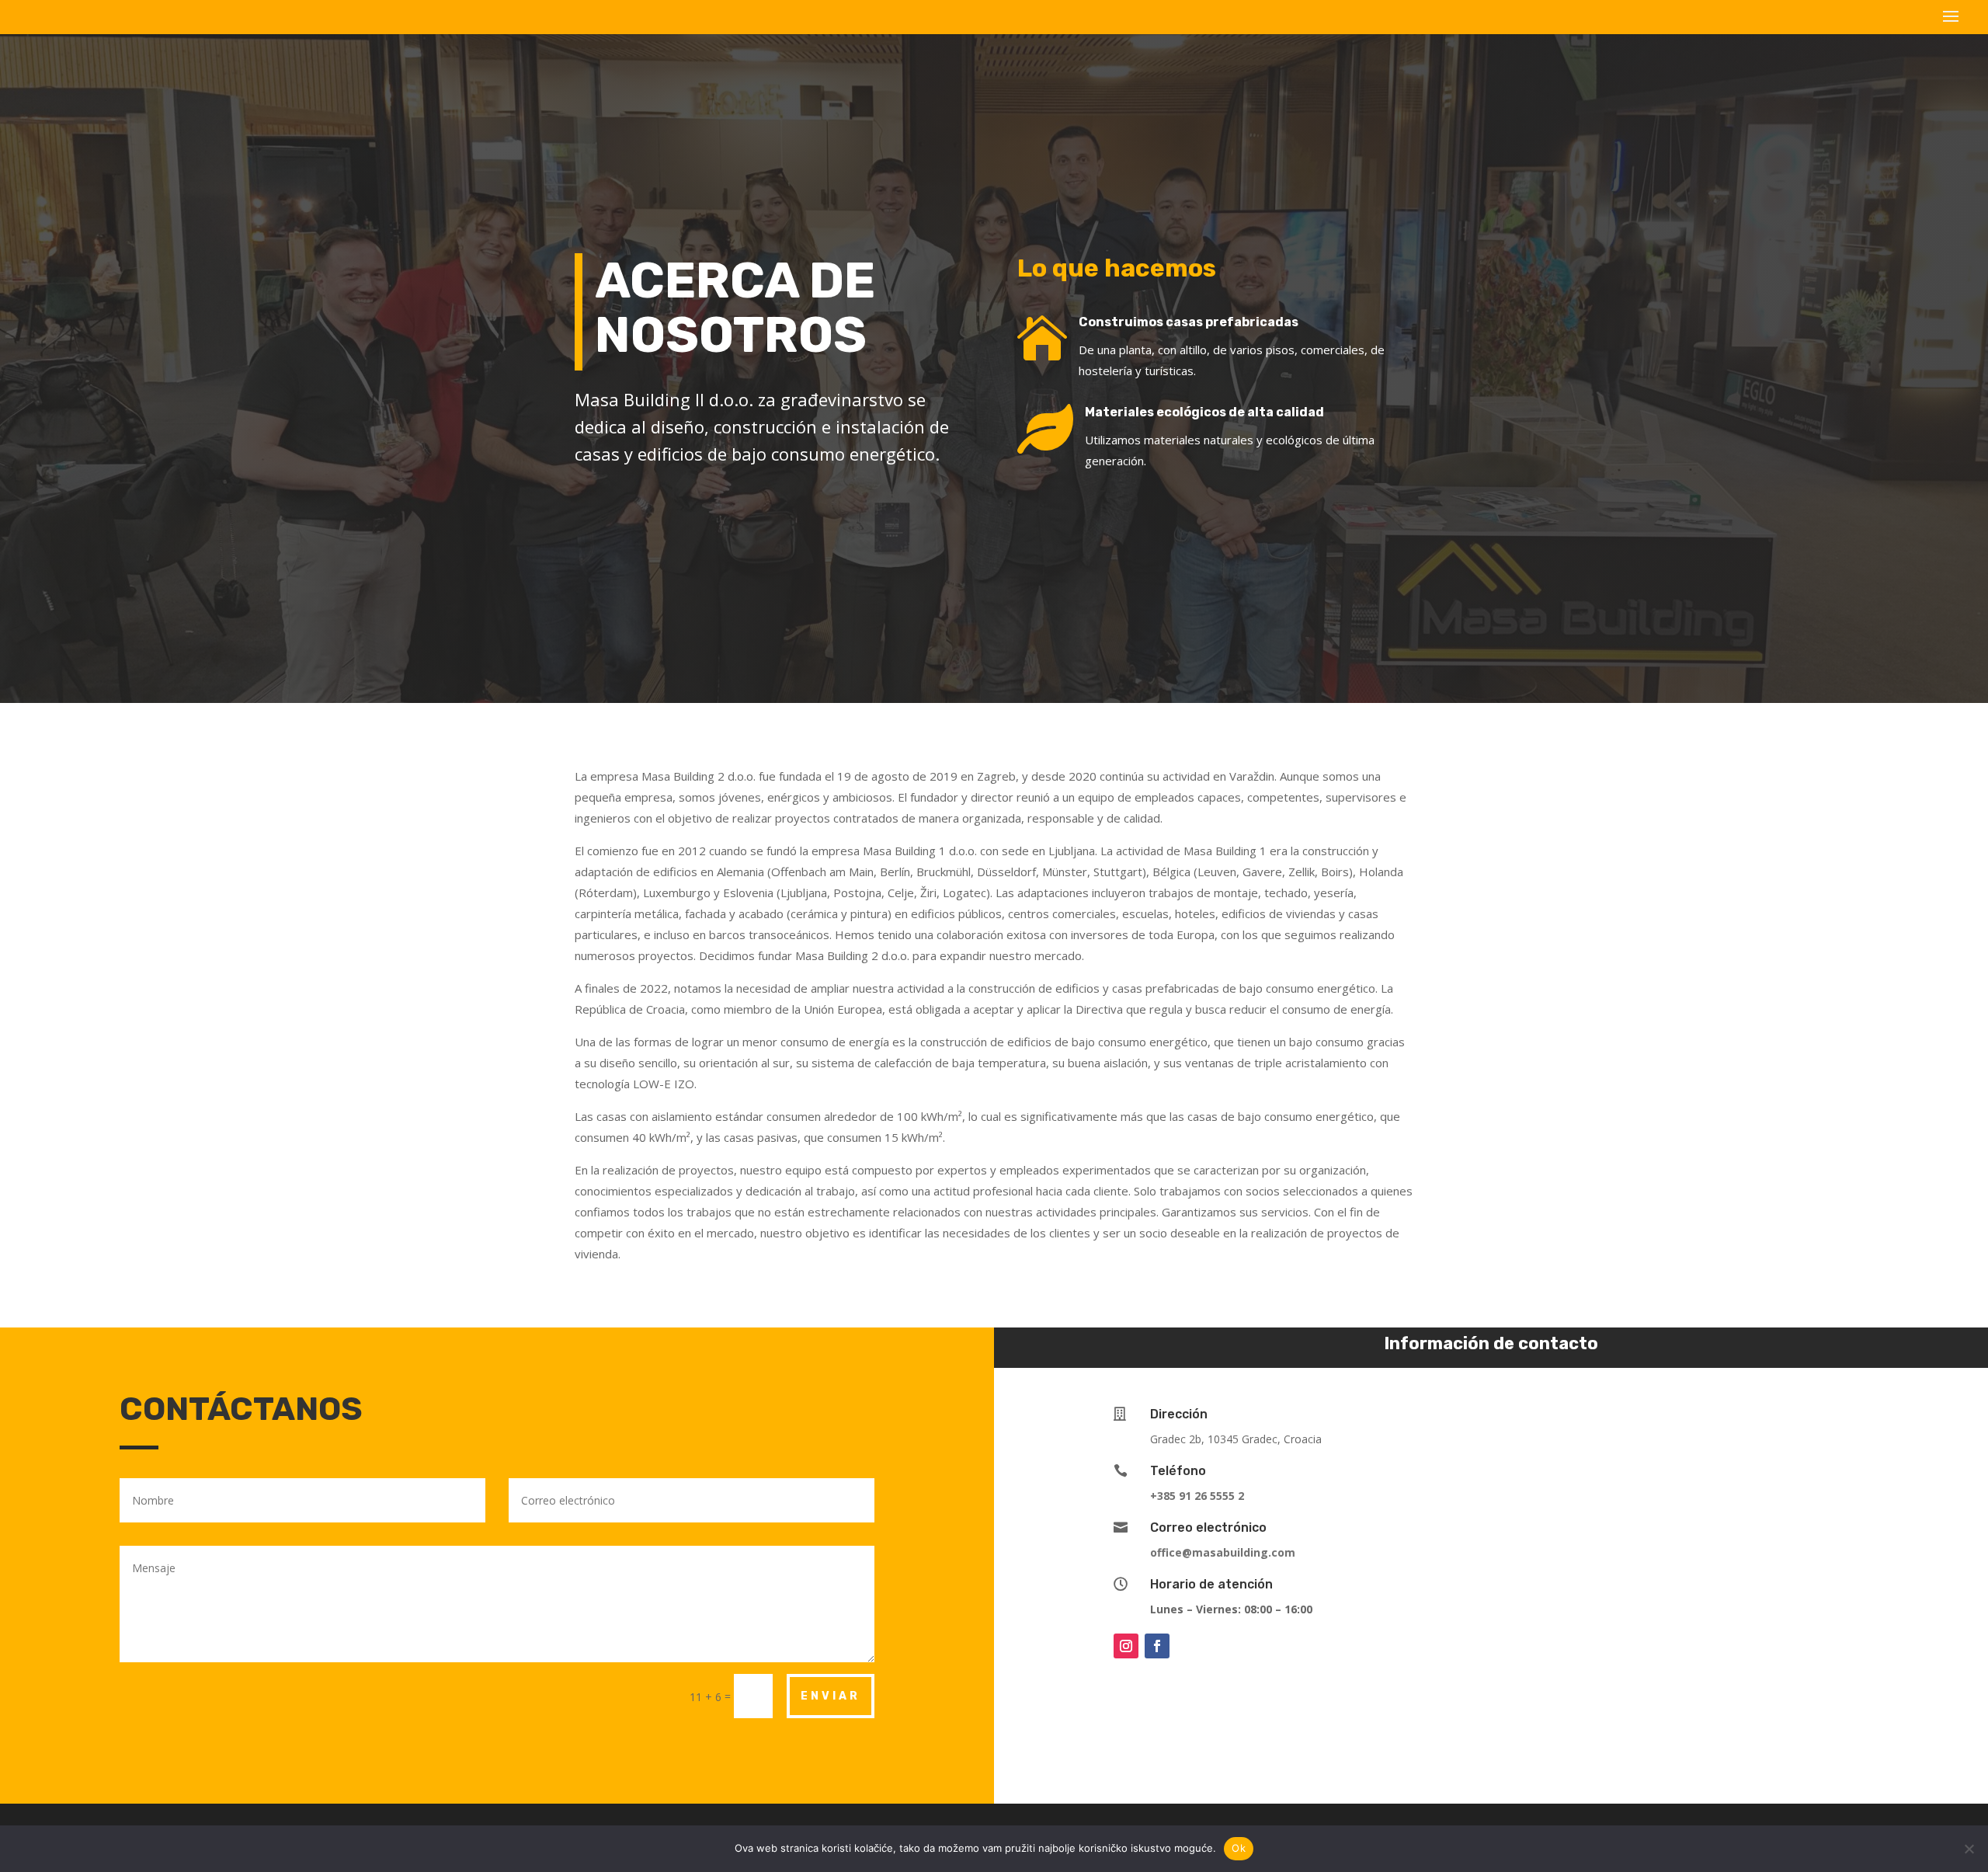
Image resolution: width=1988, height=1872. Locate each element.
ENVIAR (831, 1696)
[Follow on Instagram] (1126, 1646)
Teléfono (1178, 1471)
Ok (1239, 1848)
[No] (1969, 1849)
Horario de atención (1211, 1584)
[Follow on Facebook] (1157, 1646)
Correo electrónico (1208, 1528)
